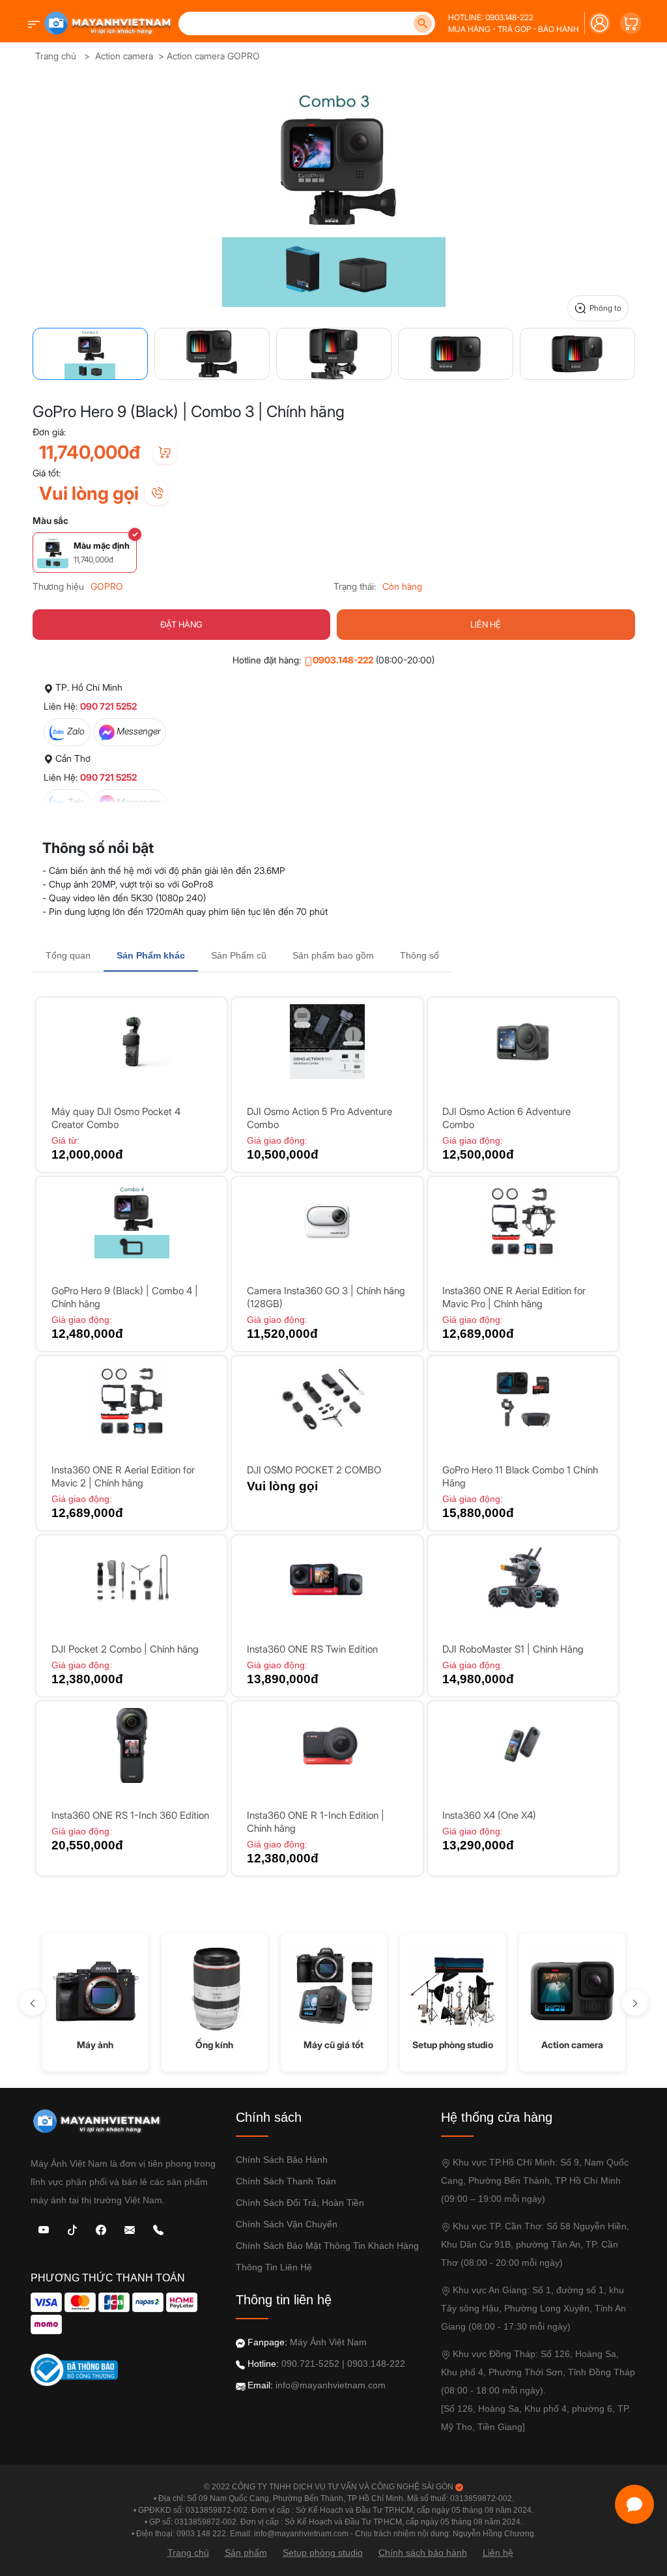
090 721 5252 (108, 706)
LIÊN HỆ (486, 624)
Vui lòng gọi (89, 493)
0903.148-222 (343, 660)
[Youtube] (44, 2229)
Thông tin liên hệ (274, 2267)
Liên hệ (498, 2553)
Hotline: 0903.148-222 (491, 17)
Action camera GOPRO (213, 56)
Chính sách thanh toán (286, 2181)
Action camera (124, 56)
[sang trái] (33, 2003)
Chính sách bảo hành (282, 2160)
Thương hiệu (58, 586)
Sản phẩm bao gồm (333, 955)
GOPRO (107, 586)
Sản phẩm (246, 2553)
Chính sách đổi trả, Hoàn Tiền (300, 2203)
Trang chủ (56, 56)
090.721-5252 (310, 2364)
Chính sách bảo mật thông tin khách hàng (327, 2246)
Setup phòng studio (323, 2553)
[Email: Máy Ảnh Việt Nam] (130, 2229)
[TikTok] (72, 2229)
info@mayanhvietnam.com (331, 2385)
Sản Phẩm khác (151, 955)
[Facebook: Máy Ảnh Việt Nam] (101, 2229)
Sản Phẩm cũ (239, 955)
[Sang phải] (635, 2003)
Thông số (419, 955)
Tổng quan (68, 955)
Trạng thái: (355, 586)
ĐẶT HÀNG (181, 624)
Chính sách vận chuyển (287, 2224)
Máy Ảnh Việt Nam (328, 2342)
